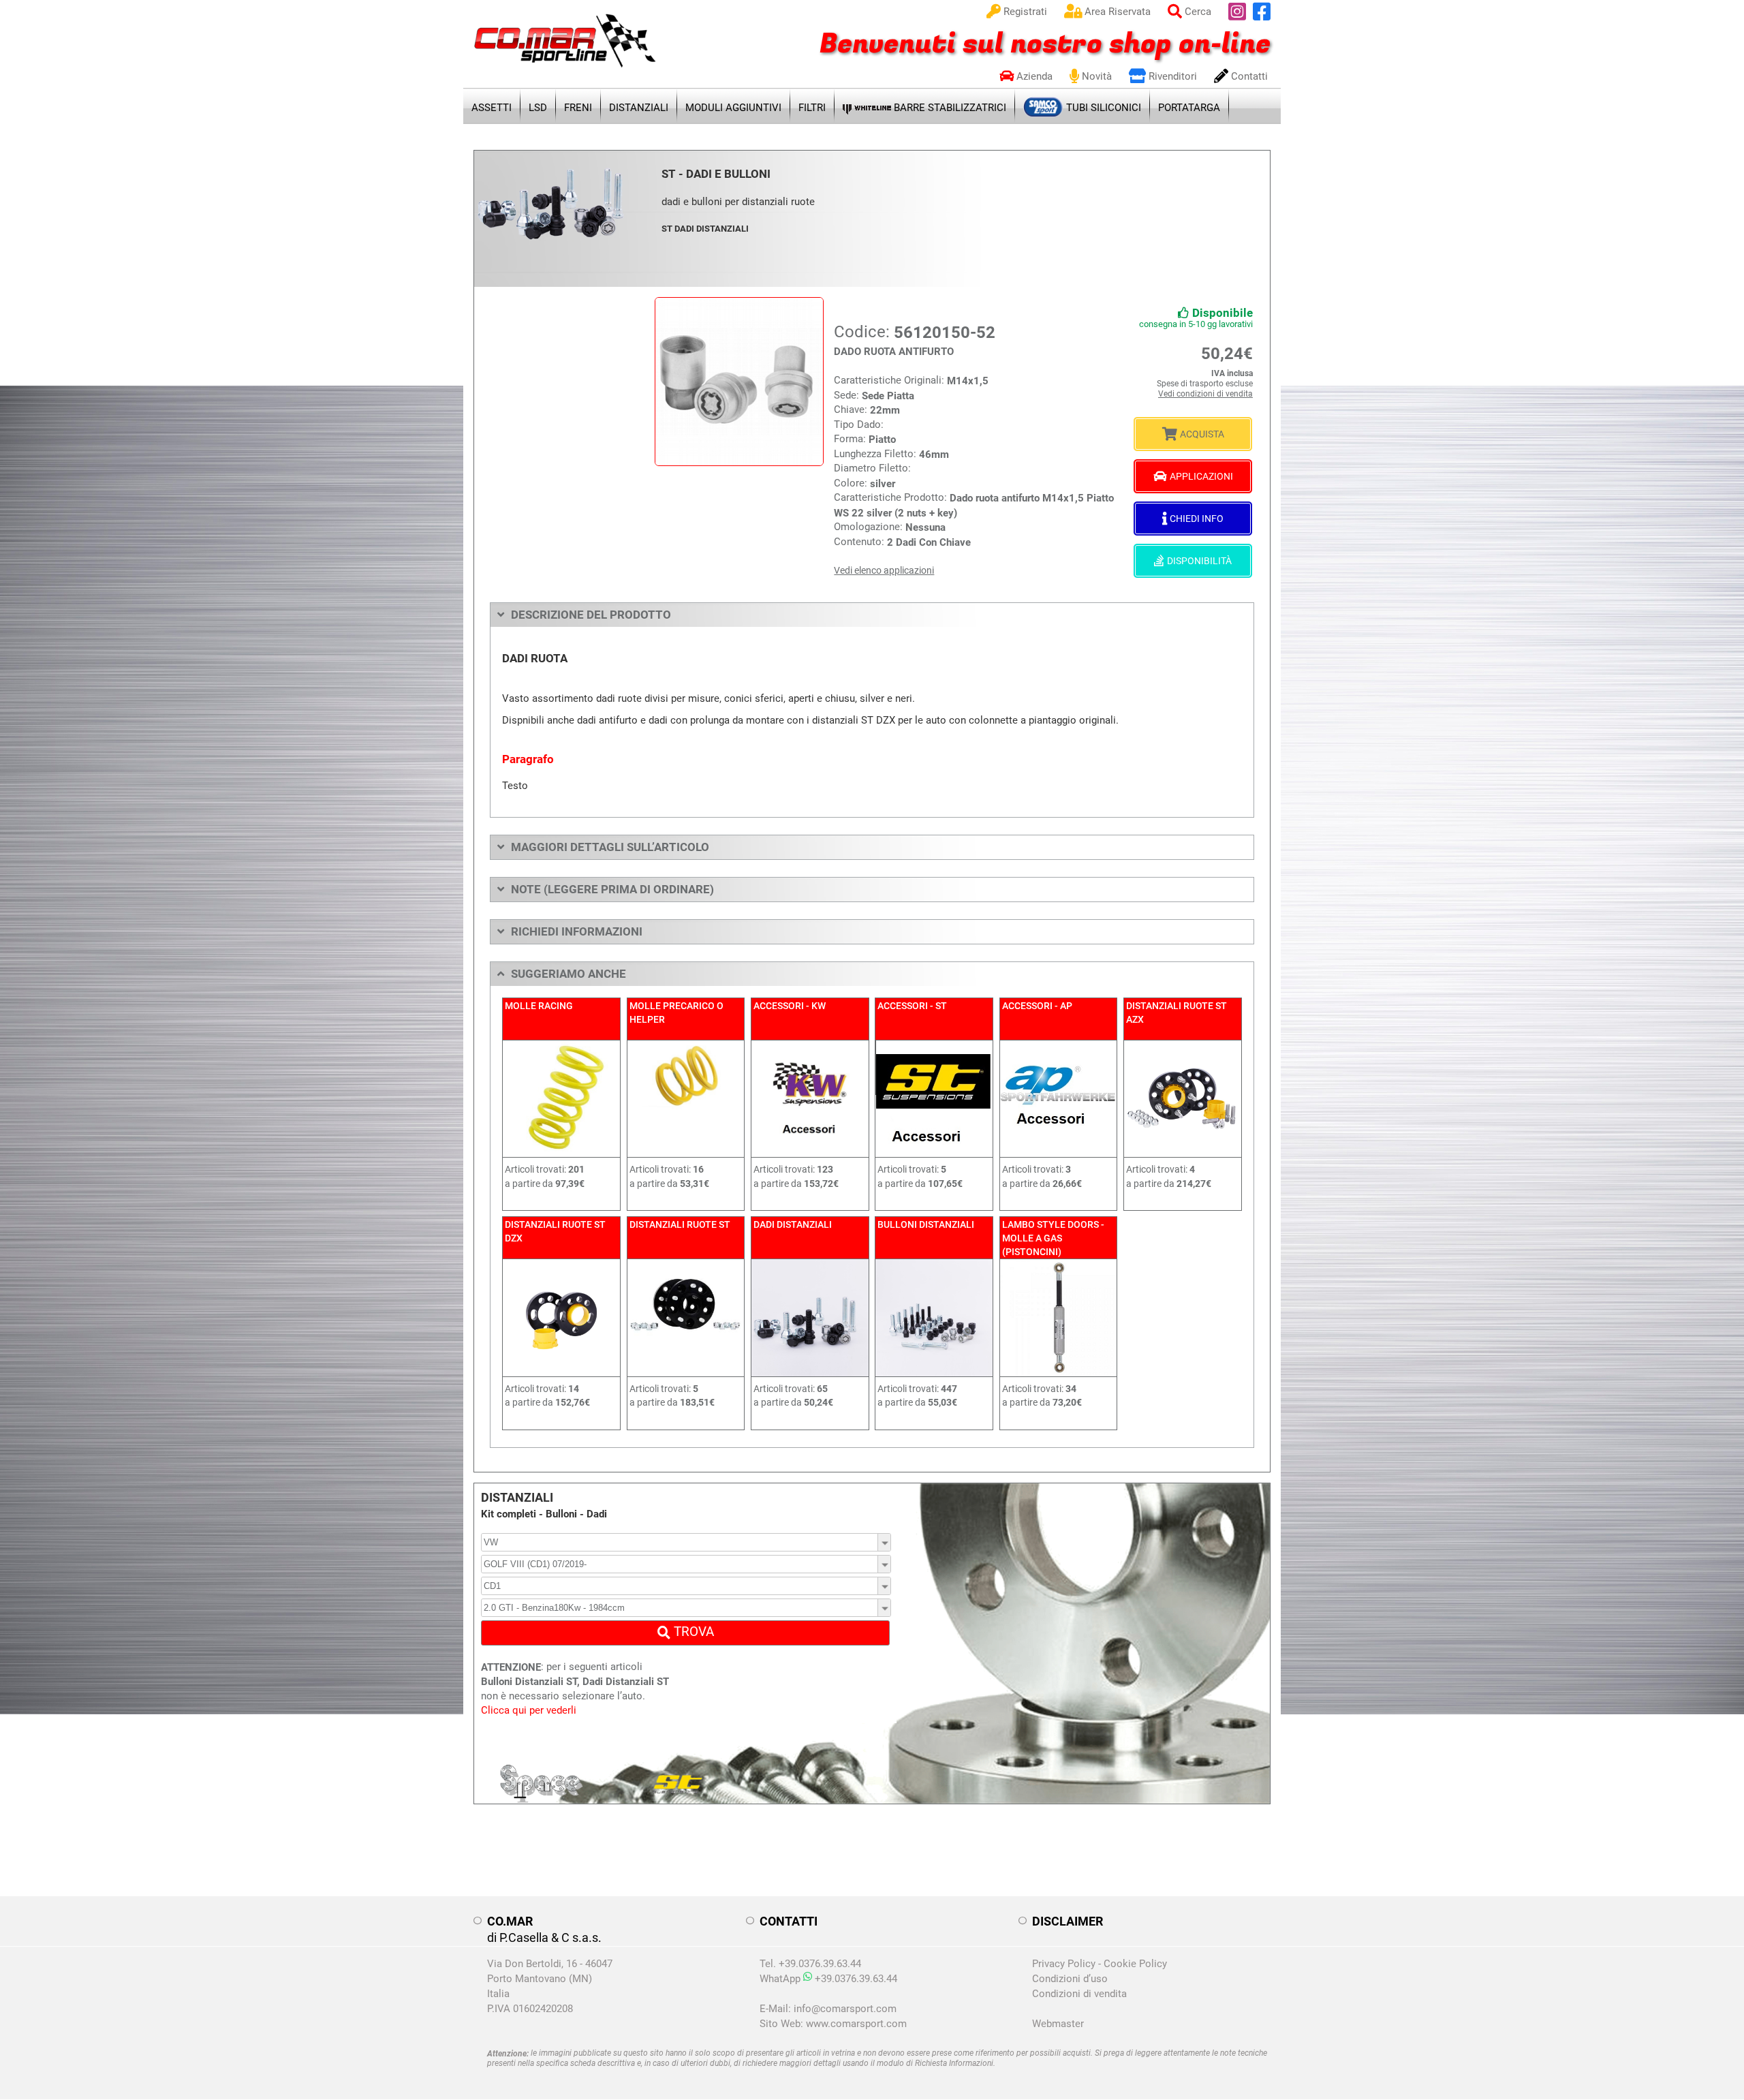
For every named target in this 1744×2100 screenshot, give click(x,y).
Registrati (1024, 12)
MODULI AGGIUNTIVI (733, 108)
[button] (885, 1542)
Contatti (1248, 76)
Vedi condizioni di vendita (1205, 394)
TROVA (692, 1632)
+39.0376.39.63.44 (855, 1979)
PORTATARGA (1189, 108)
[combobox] (686, 1542)
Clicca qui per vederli (529, 1710)
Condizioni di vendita (1079, 1994)
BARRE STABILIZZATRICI (949, 108)
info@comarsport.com (845, 2009)
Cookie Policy (1135, 1964)
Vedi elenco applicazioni (884, 570)
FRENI (578, 108)
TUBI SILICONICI (1102, 108)
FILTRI (812, 108)
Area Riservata (1116, 12)
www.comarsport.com (856, 2024)
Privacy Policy (1064, 1964)
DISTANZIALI (639, 108)
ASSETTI (492, 108)
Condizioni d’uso (1070, 1979)
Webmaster (1058, 2024)
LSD (538, 108)
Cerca (1197, 12)
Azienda (1033, 76)
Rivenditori (1171, 76)
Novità (1095, 76)
